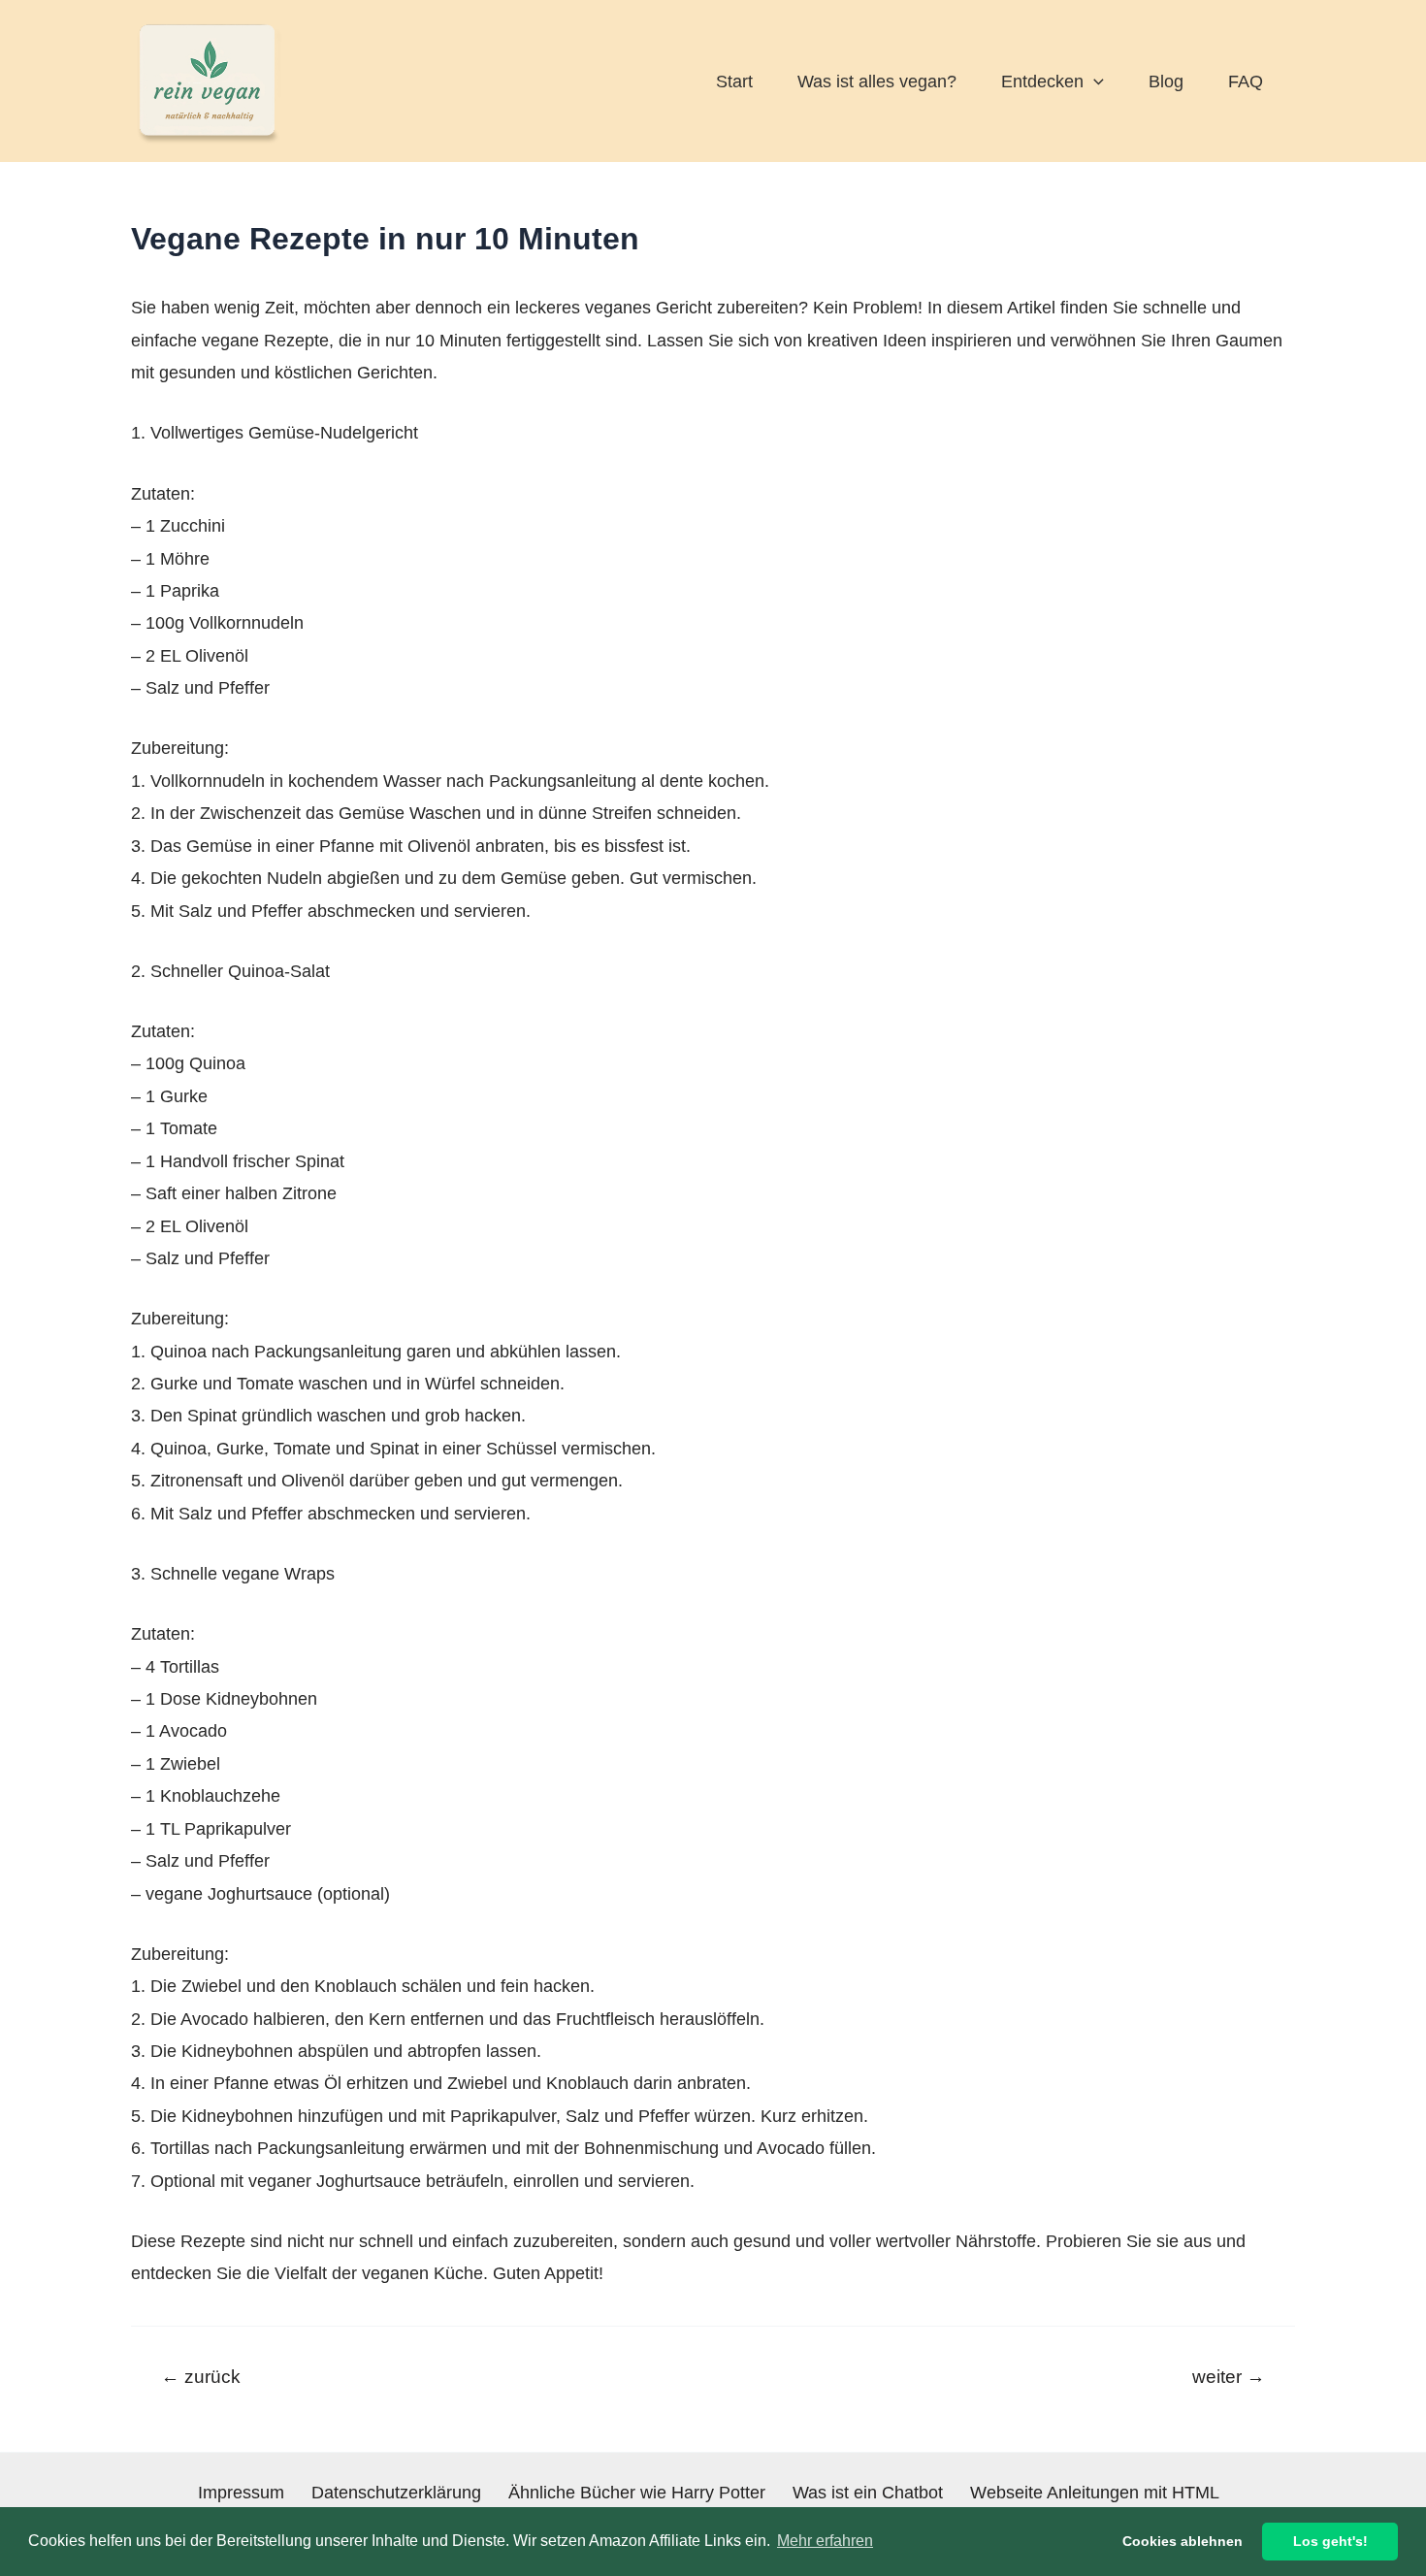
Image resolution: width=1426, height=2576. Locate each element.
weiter (1229, 2377)
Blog (1166, 82)
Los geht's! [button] (1330, 2541)
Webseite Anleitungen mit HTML (1095, 2493)
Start (734, 82)
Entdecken (1042, 82)
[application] (1094, 82)
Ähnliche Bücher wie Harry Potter (637, 2493)
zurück (201, 2377)
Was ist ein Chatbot (868, 2493)
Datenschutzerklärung (396, 2493)
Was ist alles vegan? (877, 82)
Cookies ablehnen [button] (1183, 2541)
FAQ (1246, 82)
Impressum (241, 2493)
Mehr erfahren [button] (825, 2541)
